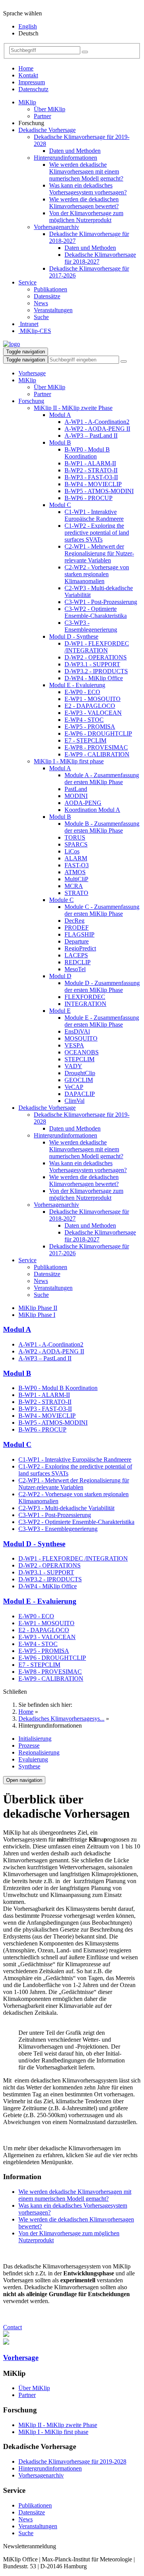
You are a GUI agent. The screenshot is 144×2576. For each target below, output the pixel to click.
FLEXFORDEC (85, 997)
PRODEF (77, 928)
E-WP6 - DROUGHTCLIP (98, 733)
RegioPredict (80, 948)
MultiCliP (76, 879)
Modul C (60, 505)
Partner (42, 116)
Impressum (32, 82)
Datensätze (47, 296)
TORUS (75, 837)
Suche (41, 317)
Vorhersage (32, 373)
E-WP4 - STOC (84, 720)
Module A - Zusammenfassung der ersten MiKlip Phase (102, 779)
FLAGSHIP (79, 934)
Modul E (60, 1011)
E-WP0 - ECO (82, 692)
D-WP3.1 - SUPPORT (92, 664)
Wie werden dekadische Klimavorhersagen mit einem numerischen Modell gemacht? (86, 171)
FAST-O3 (77, 865)
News (41, 303)
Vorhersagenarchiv (56, 227)
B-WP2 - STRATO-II (91, 470)
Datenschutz (33, 89)
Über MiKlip (50, 109)
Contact (12, 2327)
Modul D (60, 976)
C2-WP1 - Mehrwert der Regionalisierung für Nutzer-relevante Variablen (99, 553)
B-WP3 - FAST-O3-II (91, 477)
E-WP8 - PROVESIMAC (96, 747)
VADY (73, 1066)
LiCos (72, 851)
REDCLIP (78, 962)
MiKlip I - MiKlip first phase (69, 761)
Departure (77, 941)
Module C (61, 900)
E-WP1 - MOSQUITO (93, 699)
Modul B (60, 442)
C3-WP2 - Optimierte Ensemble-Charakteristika (96, 612)
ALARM (76, 858)
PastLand (76, 789)
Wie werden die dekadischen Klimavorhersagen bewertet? (84, 203)
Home (26, 68)
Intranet (28, 324)
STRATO (76, 893)
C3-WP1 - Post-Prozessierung (101, 602)
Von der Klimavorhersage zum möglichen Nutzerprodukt (86, 217)
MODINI (76, 796)
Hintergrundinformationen (65, 158)
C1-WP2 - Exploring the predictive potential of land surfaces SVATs (97, 533)
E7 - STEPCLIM (85, 740)
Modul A (60, 415)
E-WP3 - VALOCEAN (93, 713)
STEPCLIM (79, 1059)
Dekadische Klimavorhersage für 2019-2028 (72, 2461)
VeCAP (74, 1087)
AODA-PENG (83, 803)
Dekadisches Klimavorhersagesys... (61, 1719)
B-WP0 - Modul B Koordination (87, 453)
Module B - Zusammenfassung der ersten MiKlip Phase (102, 827)
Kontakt (28, 75)
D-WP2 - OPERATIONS (96, 657)
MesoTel (75, 969)
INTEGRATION (85, 1004)
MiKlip (27, 102)
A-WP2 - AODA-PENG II (97, 429)
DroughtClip (80, 1073)
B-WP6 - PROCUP (89, 498)
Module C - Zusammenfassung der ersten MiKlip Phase (102, 910)
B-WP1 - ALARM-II (90, 463)
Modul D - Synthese (74, 636)
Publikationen (50, 289)
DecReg (74, 921)
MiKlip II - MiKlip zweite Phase (73, 408)
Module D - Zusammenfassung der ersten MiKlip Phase (102, 986)
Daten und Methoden (75, 151)
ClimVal (74, 1101)
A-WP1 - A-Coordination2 (97, 422)
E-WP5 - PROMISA (90, 727)
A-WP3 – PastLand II (91, 436)
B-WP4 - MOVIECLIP (93, 484)
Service (27, 282)
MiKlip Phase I (37, 1315)
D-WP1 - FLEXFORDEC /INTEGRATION (97, 647)
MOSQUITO (81, 1038)
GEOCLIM (79, 1080)
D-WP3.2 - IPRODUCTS (96, 671)
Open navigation (24, 1780)
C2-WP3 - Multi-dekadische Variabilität (66, 1508)
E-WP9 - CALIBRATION (97, 754)
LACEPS (76, 955)
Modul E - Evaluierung (77, 685)
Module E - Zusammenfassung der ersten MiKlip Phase (102, 1021)
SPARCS (76, 844)
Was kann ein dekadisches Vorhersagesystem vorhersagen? (88, 189)
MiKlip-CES (35, 331)
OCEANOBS (82, 1052)
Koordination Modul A (92, 810)
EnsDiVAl (77, 1031)
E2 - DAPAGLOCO (90, 706)
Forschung (31, 401)
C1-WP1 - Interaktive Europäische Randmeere (94, 515)
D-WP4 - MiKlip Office (94, 678)
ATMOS (75, 872)
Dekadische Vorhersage (47, 130)
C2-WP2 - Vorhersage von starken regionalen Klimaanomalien (97, 574)
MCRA (74, 886)
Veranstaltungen (53, 310)
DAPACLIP (80, 1094)
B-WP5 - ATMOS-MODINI (99, 491)
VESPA (74, 1045)
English (28, 26)
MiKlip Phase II (38, 1308)
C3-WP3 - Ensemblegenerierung (91, 626)
